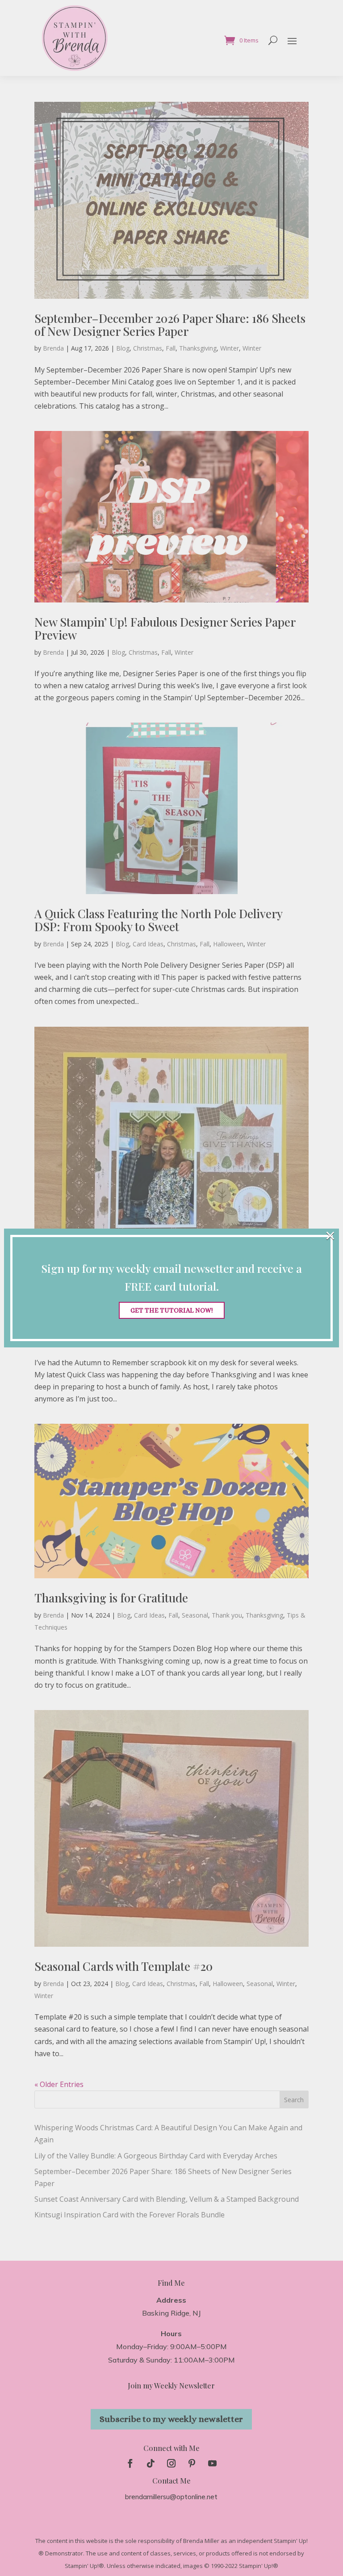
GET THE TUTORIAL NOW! (172, 1310)
